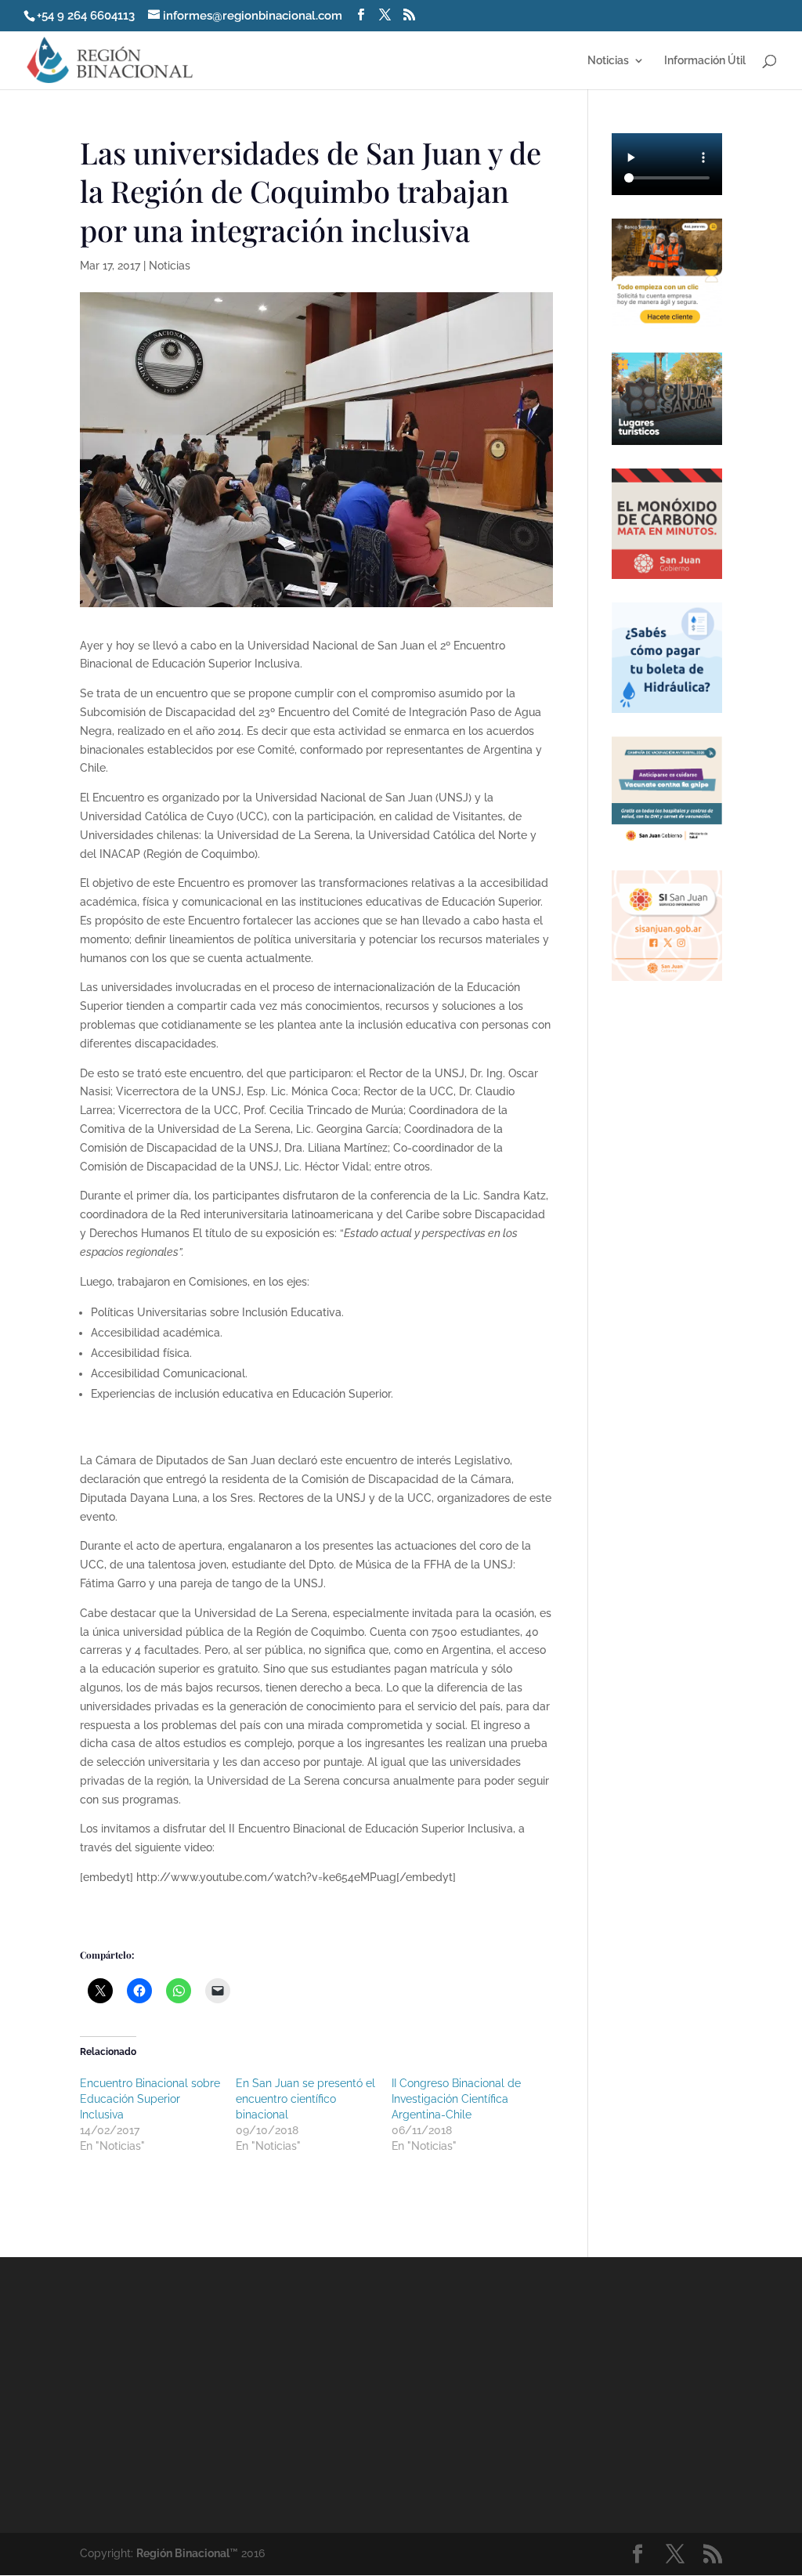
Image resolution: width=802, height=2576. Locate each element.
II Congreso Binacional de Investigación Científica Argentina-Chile (456, 2099)
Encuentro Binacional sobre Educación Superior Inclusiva (150, 2099)
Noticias (608, 61)
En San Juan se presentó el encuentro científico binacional (305, 2099)
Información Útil (705, 61)
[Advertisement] (536, 2394)
